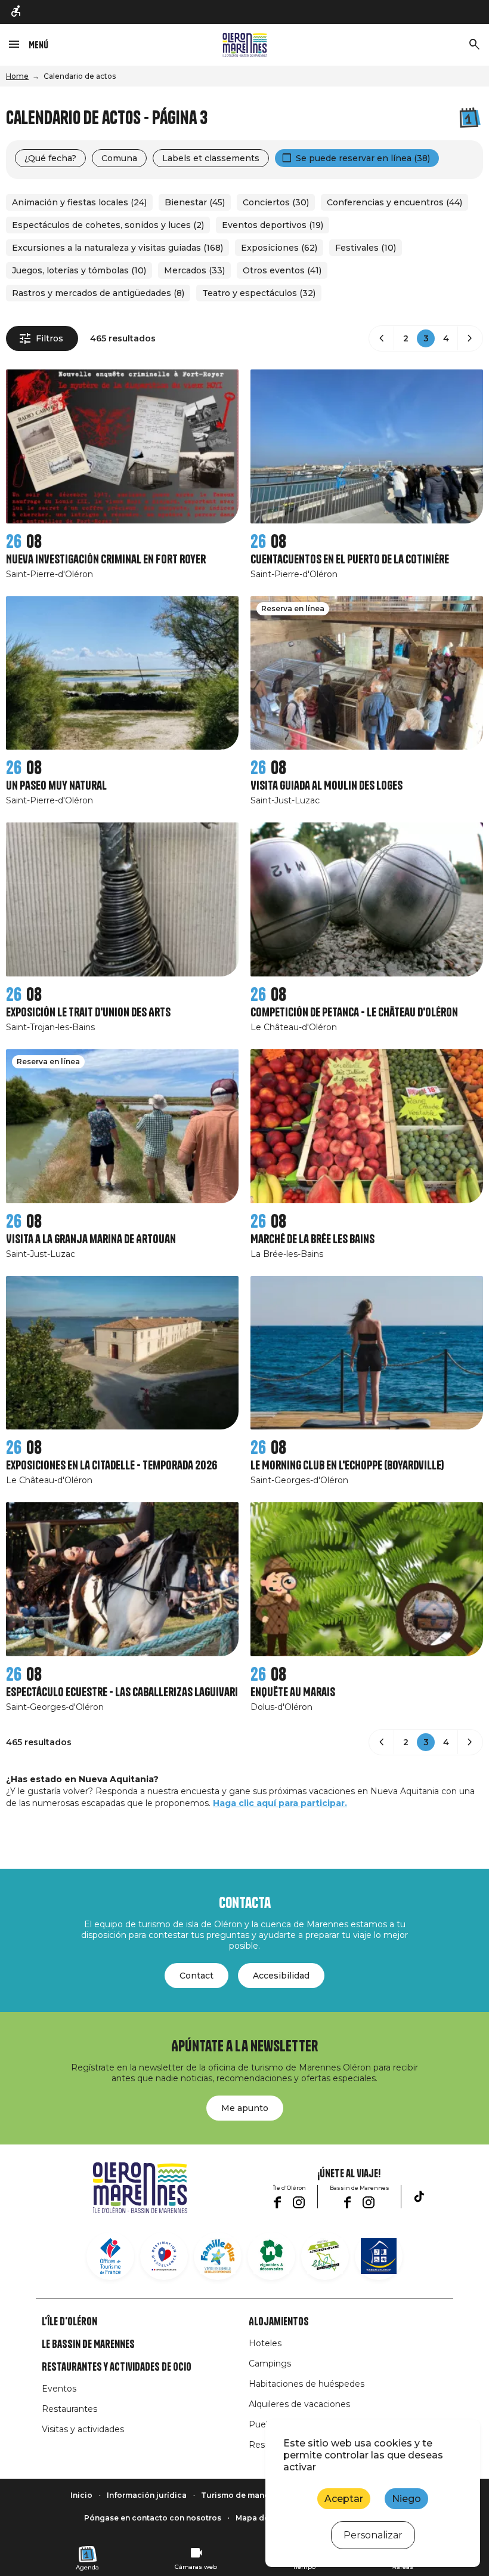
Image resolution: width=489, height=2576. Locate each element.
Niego (406, 2499)
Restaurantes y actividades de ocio (117, 2367)
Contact (196, 1976)
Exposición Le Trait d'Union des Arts (88, 1013)
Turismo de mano (235, 2495)
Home (17, 76)
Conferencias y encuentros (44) (394, 202)
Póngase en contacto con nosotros (153, 2518)
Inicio (81, 2495)
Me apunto (245, 2108)
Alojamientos (279, 2322)
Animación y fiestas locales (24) (79, 202)
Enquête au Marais (293, 1692)
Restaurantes (69, 2409)
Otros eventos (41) (282, 270)
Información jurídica (147, 2495)
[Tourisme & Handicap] (379, 2256)
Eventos (59, 2389)
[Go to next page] (470, 338)
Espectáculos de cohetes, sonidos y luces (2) (108, 225)
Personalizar (373, 2535)
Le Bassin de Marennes (88, 2344)
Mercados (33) (194, 270)
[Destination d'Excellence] (164, 2256)
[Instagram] (299, 2202)
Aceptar (344, 2499)
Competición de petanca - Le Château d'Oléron (354, 1013)
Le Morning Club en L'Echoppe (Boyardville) (347, 1466)
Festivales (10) (366, 248)
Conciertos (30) (276, 202)
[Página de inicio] (245, 45)
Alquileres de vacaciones (299, 2404)
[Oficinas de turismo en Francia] (110, 2256)
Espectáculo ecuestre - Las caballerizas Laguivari (122, 1692)
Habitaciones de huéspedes (307, 2384)
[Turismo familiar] (218, 2256)
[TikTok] (419, 2196)
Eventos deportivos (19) (273, 225)
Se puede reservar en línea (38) (363, 158)
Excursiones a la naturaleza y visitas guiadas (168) (117, 248)
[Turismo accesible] (17, 12)
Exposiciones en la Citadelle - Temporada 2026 (112, 1466)
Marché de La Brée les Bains (312, 1239)
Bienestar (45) (195, 202)
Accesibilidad (281, 1976)
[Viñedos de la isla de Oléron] (271, 2256)
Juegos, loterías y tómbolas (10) (79, 270)
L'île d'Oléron (69, 2322)
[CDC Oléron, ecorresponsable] (325, 2256)
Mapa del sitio (263, 2518)
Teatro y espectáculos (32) (259, 293)
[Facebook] (277, 2202)
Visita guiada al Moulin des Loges (326, 786)
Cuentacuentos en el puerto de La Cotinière (350, 560)
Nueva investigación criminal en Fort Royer (106, 560)
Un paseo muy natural (56, 786)
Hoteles (265, 2343)
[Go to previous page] (382, 338)
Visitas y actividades (83, 2429)
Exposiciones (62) (279, 248)
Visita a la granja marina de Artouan (91, 1239)
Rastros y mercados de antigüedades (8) (98, 293)
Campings (270, 2364)
